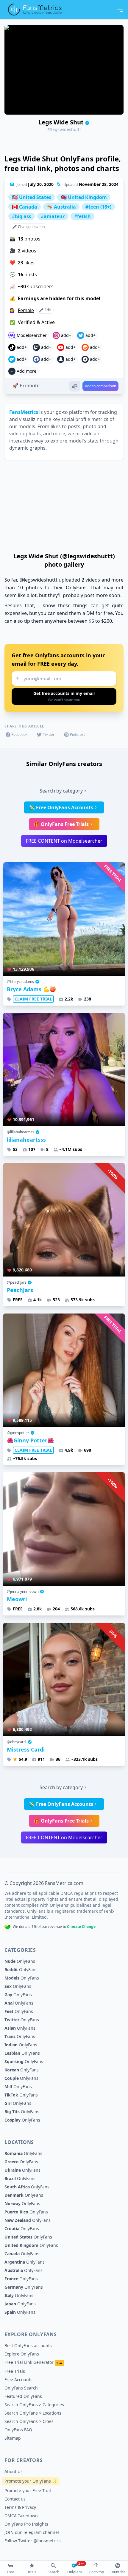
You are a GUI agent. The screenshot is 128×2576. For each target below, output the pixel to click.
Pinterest (77, 734)
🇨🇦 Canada (25, 207)
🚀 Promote (26, 386)
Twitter (49, 734)
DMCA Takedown (21, 2516)
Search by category (61, 791)
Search (53, 2572)
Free (11, 2572)
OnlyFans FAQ (18, 2430)
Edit (47, 310)
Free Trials (15, 2371)
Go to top (96, 2572)
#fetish (82, 216)
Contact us (15, 2499)
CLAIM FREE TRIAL (33, 999)
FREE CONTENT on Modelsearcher (64, 841)
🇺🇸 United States (32, 197)
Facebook (19, 734)
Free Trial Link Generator (33, 2362)
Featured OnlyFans (23, 2396)
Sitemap (13, 2438)
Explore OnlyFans (22, 2354)
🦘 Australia (61, 207)
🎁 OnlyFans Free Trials (61, 824)
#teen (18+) (98, 207)
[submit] (64, 696)
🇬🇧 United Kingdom (84, 197)
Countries (118, 2572)
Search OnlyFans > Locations (33, 2413)
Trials (32, 2572)
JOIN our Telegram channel (32, 2532)
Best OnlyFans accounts (28, 2345)
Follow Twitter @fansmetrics (33, 2541)
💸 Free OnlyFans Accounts (61, 807)
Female (26, 310)
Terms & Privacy (20, 2507)
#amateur (53, 216)
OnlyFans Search (21, 2388)
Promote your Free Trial (28, 2491)
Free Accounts (18, 2380)
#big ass (22, 216)
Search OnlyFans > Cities (29, 2421)
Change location (31, 227)
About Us (14, 2471)
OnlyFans (20, 1961)
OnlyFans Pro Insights (26, 2524)
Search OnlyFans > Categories (34, 2405)
